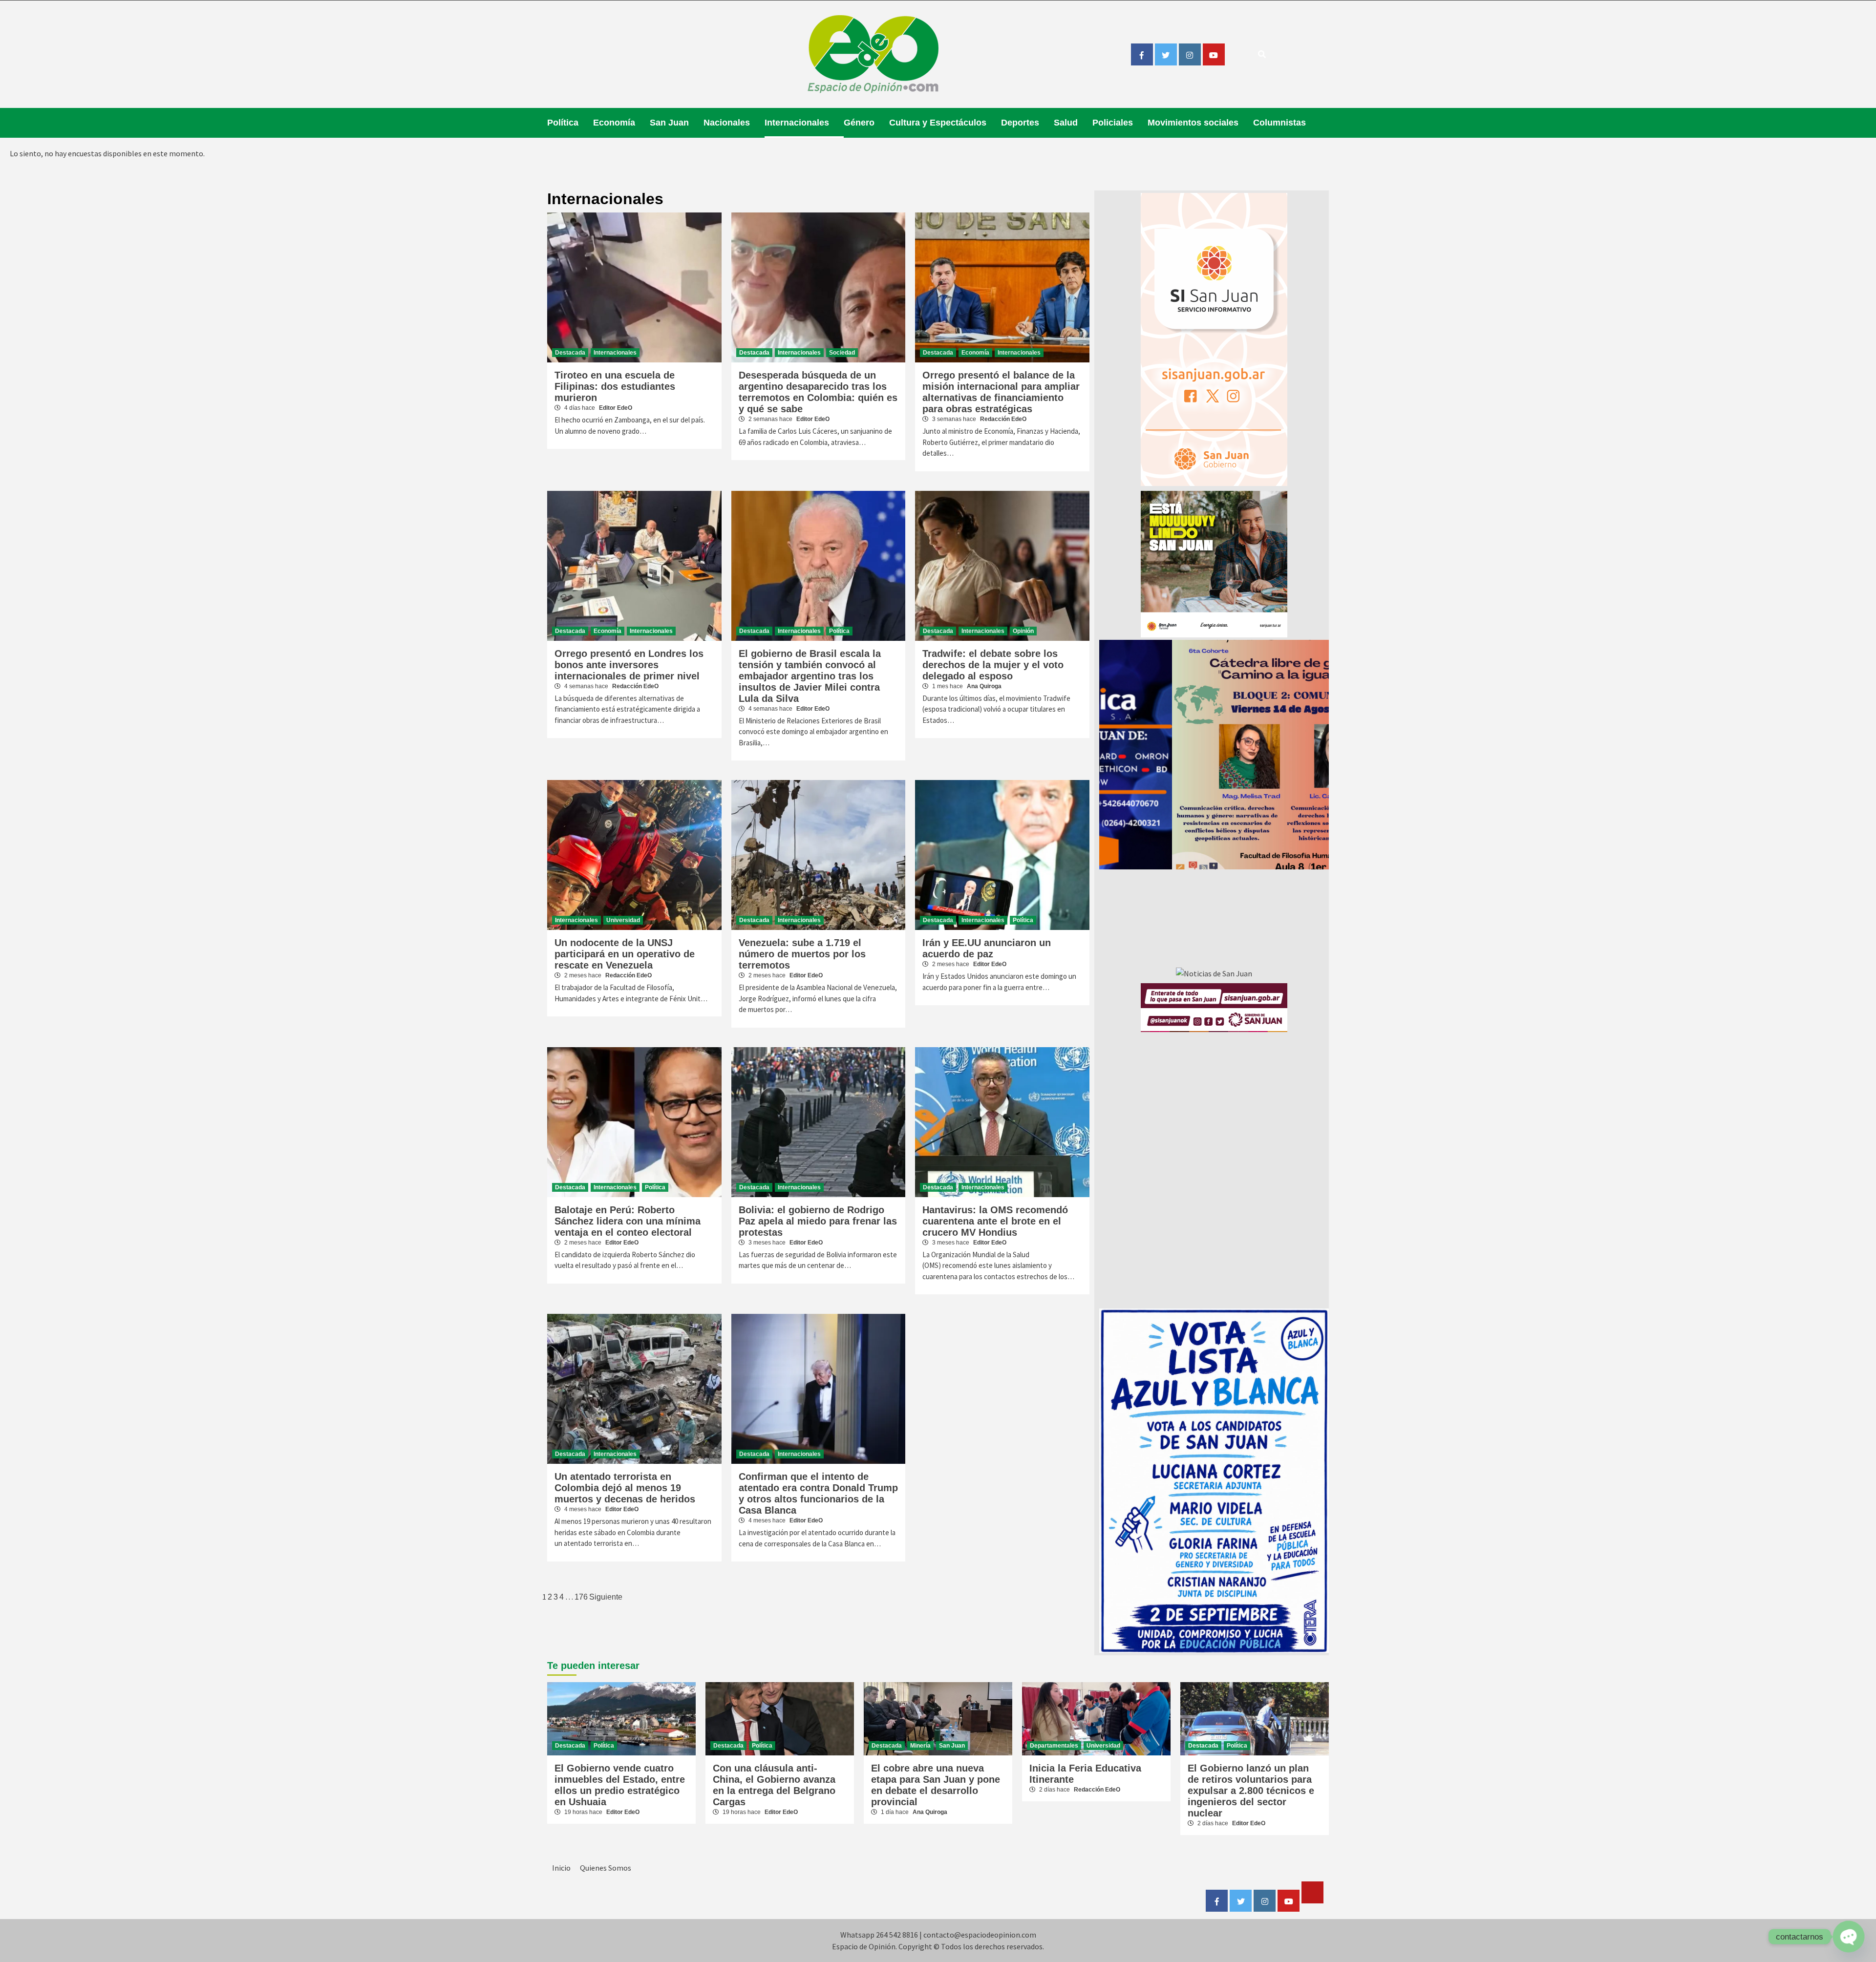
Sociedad (842, 353)
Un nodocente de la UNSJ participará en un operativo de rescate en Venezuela (625, 954)
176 (581, 1597)
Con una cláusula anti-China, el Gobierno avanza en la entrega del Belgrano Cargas (774, 1785)
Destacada (570, 353)
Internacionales (797, 123)
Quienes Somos (606, 1868)
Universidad (623, 920)
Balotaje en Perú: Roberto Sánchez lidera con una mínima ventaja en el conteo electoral (628, 1221)
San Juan (669, 123)
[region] (1214, 755)
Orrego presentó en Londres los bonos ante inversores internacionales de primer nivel (629, 665)
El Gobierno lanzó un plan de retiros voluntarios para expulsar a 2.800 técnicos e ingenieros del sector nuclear (1251, 1791)
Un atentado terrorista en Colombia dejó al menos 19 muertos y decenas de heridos (625, 1488)
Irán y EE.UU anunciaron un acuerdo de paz (987, 948)
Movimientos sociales (1193, 123)
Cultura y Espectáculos (938, 123)
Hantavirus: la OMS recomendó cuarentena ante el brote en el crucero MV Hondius (995, 1221)
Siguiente (606, 1597)
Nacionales (727, 123)
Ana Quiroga (984, 686)
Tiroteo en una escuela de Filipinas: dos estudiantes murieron (615, 386)
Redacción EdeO (1003, 419)
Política (563, 123)
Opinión (1023, 631)
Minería (920, 1746)
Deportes (1020, 123)
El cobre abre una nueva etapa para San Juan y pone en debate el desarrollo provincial (936, 1785)
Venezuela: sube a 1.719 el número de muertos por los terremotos (802, 954)
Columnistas (1279, 123)
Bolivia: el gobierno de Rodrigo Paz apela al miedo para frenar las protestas (818, 1221)
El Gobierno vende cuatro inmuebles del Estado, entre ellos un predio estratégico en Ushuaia (620, 1785)
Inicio (561, 1868)
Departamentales (1054, 1746)
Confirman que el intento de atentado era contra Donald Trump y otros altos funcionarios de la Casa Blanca (818, 1493)
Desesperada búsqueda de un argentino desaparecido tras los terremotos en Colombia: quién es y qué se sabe (818, 392)
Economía (614, 123)
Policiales (1113, 123)
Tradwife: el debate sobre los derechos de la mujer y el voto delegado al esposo (993, 665)
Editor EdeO (616, 408)
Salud (1066, 123)
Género (859, 123)
